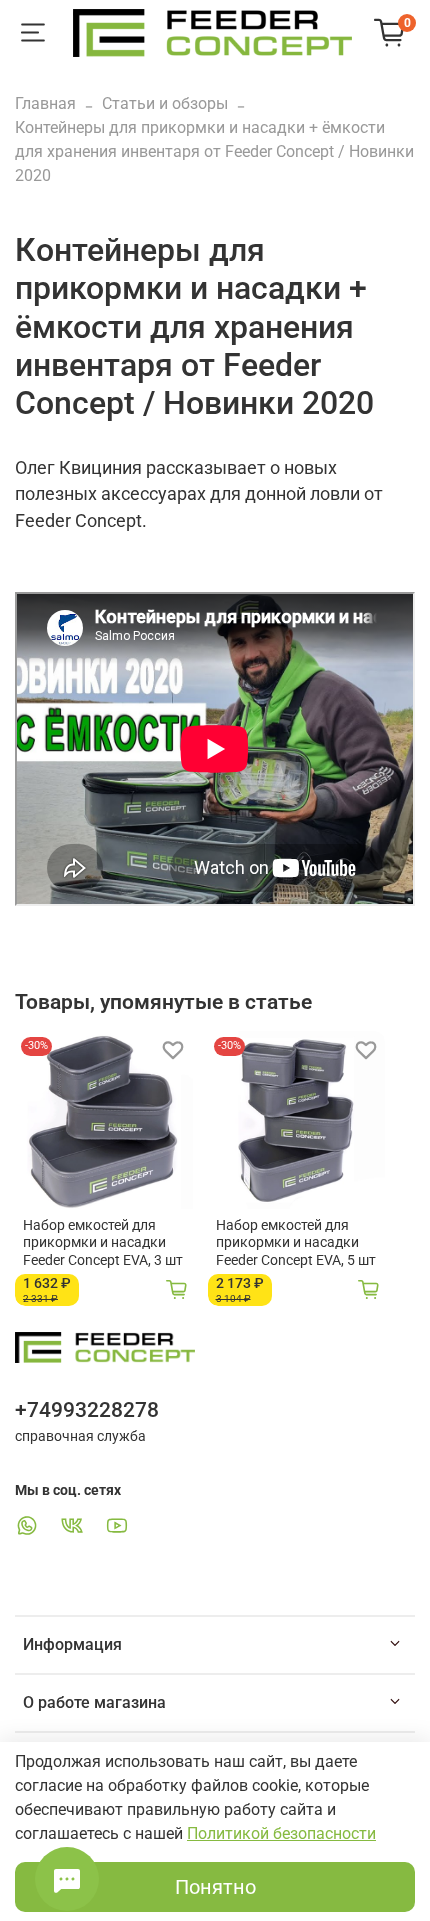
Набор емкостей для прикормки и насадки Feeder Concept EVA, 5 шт (296, 1242)
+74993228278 (87, 1410)
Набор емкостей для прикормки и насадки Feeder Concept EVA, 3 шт (103, 1242)
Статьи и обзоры (165, 103)
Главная (45, 103)
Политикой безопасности (281, 1833)
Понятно (215, 1887)
